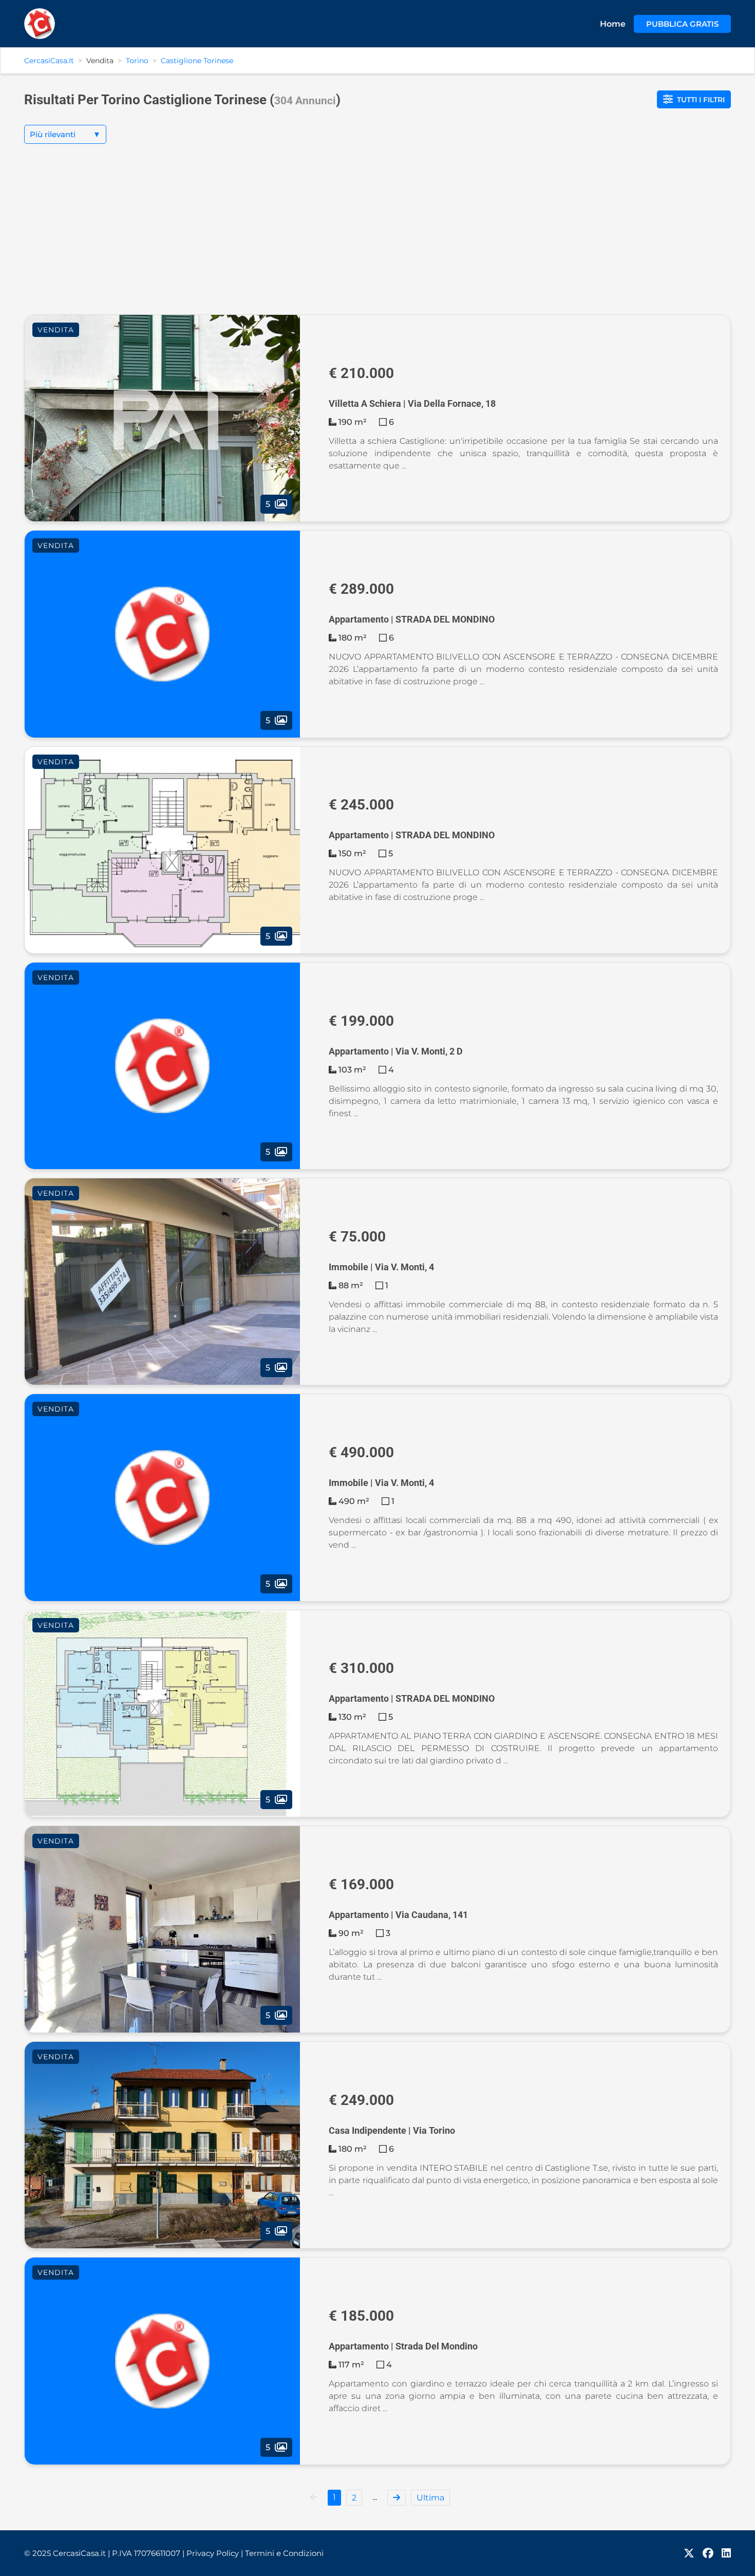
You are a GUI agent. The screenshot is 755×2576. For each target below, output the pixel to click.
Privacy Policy (215, 2553)
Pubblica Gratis (682, 24)
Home (613, 24)
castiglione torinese (197, 61)
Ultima (430, 2498)
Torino (137, 61)
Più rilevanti (65, 134)
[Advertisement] (377, 237)
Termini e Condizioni (284, 2553)
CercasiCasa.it (49, 61)
